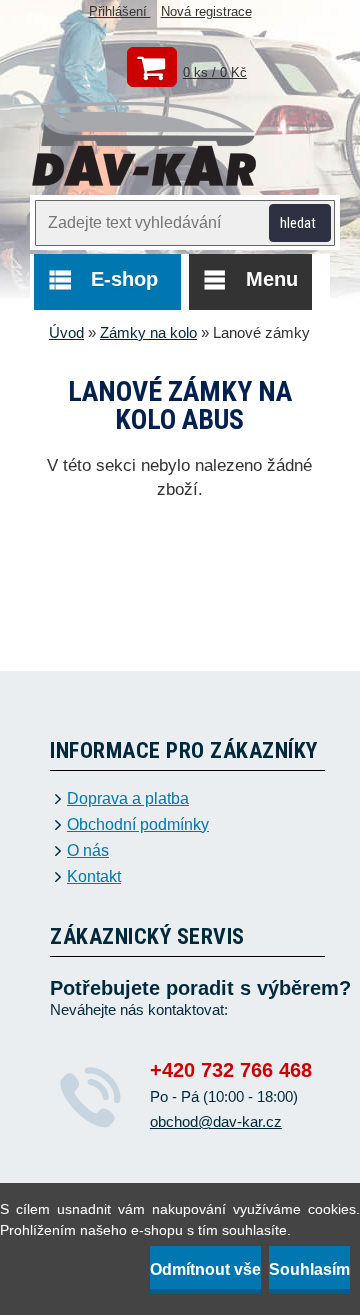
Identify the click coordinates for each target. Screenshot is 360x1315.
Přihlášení (120, 11)
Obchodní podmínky (138, 825)
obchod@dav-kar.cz (216, 1121)
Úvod (66, 332)
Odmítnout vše (205, 1269)
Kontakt (94, 877)
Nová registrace (206, 11)
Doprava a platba (128, 799)
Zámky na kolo (148, 332)
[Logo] (145, 146)
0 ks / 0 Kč (215, 72)
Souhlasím (309, 1269)
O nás (88, 851)
